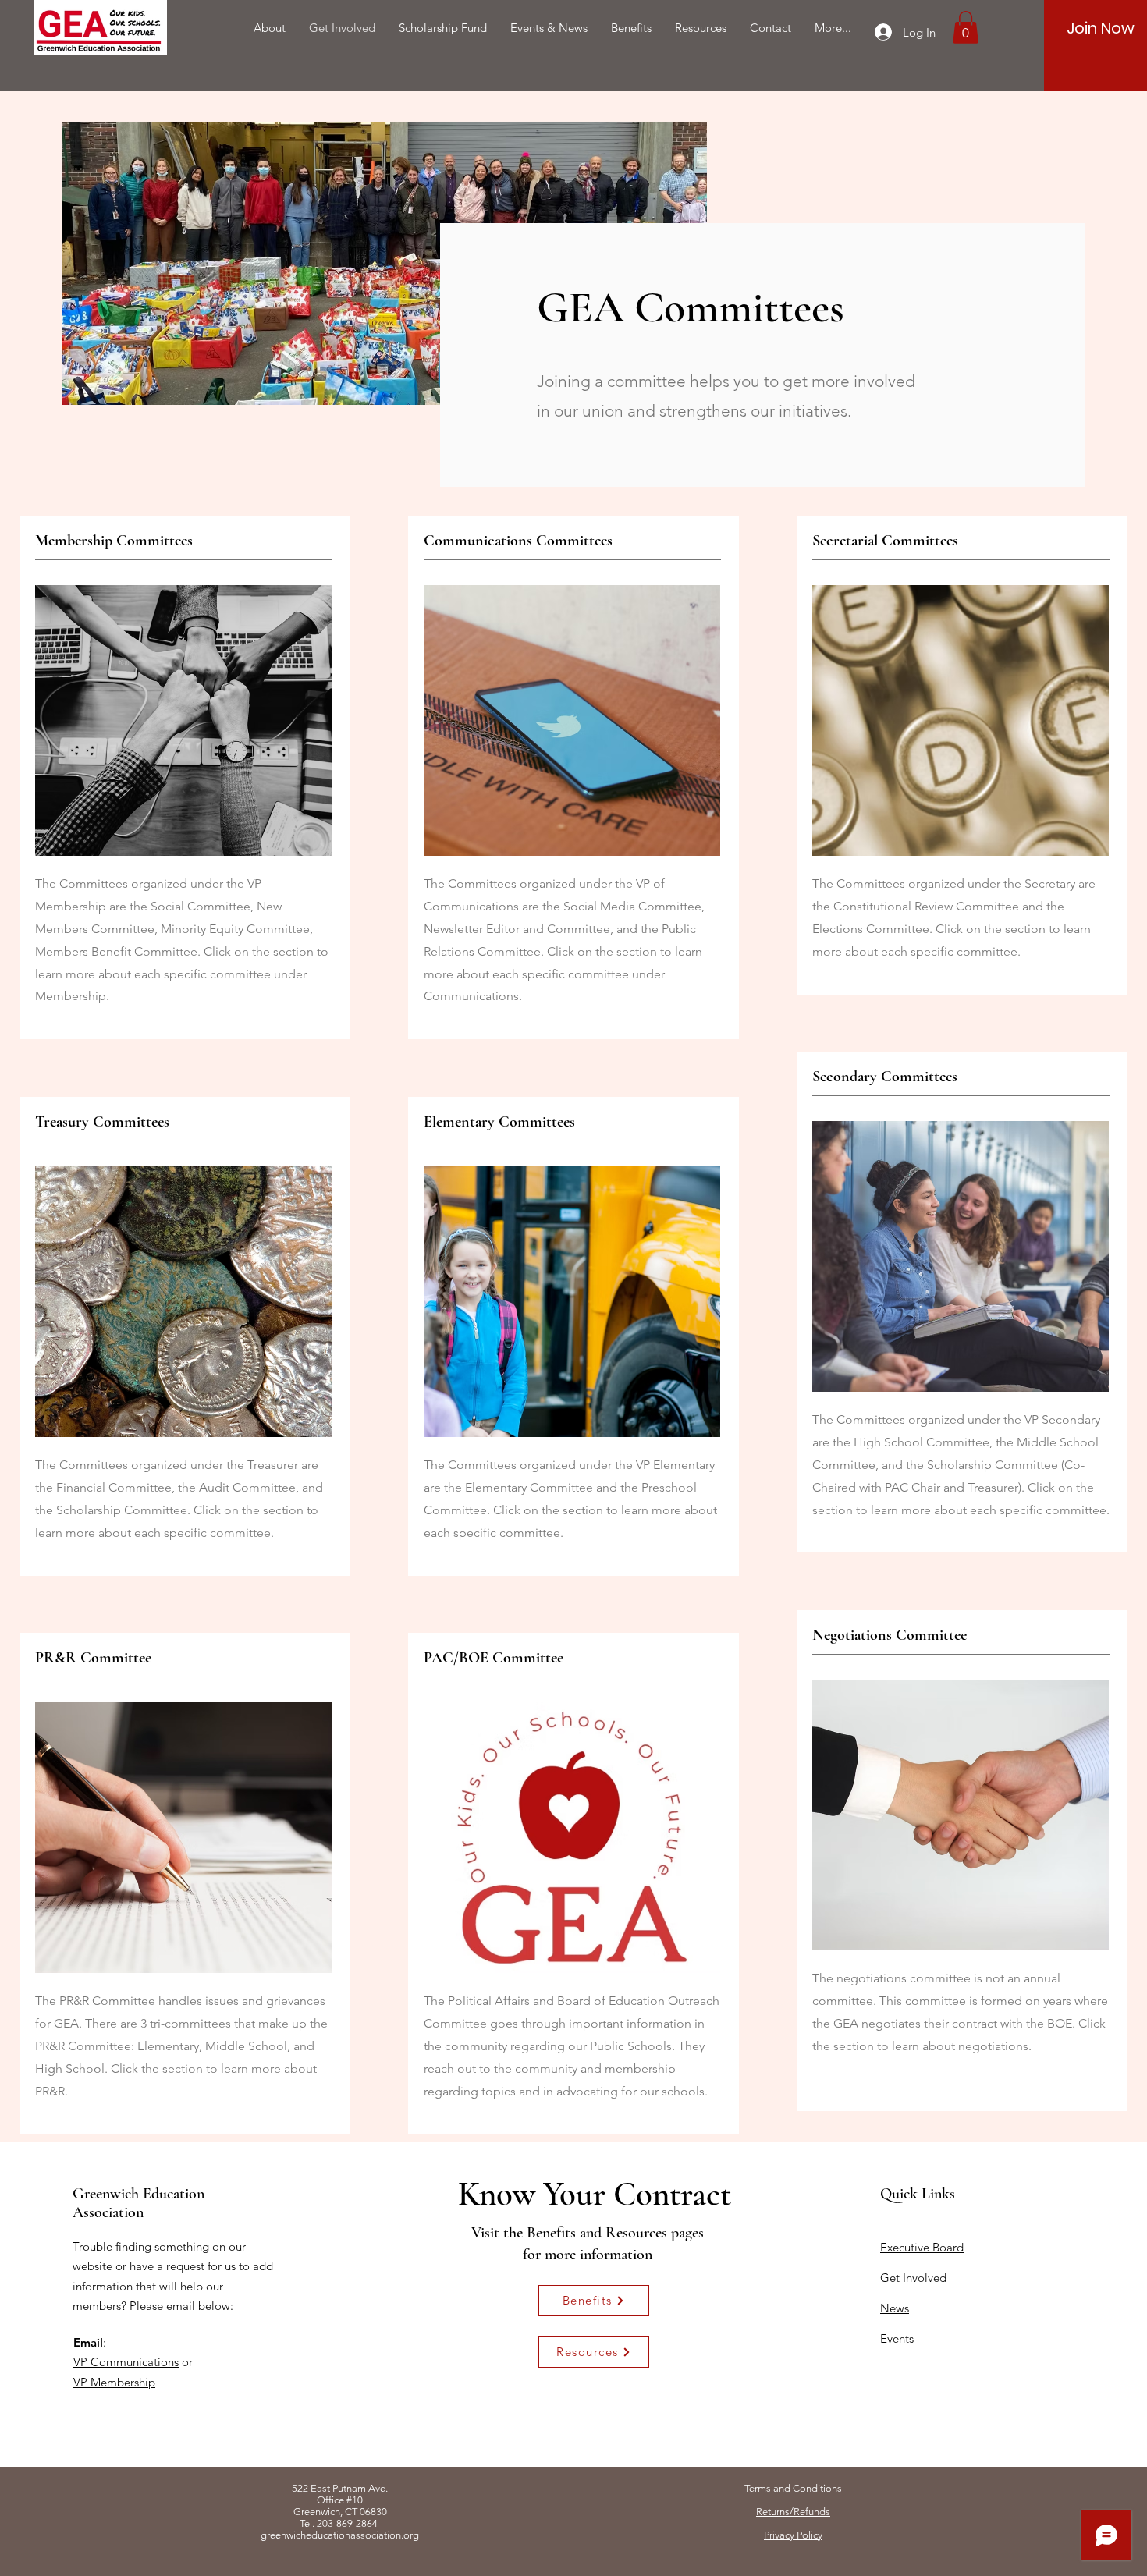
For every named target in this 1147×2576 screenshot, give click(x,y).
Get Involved (913, 2278)
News (895, 2308)
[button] (966, 27)
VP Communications (126, 2362)
